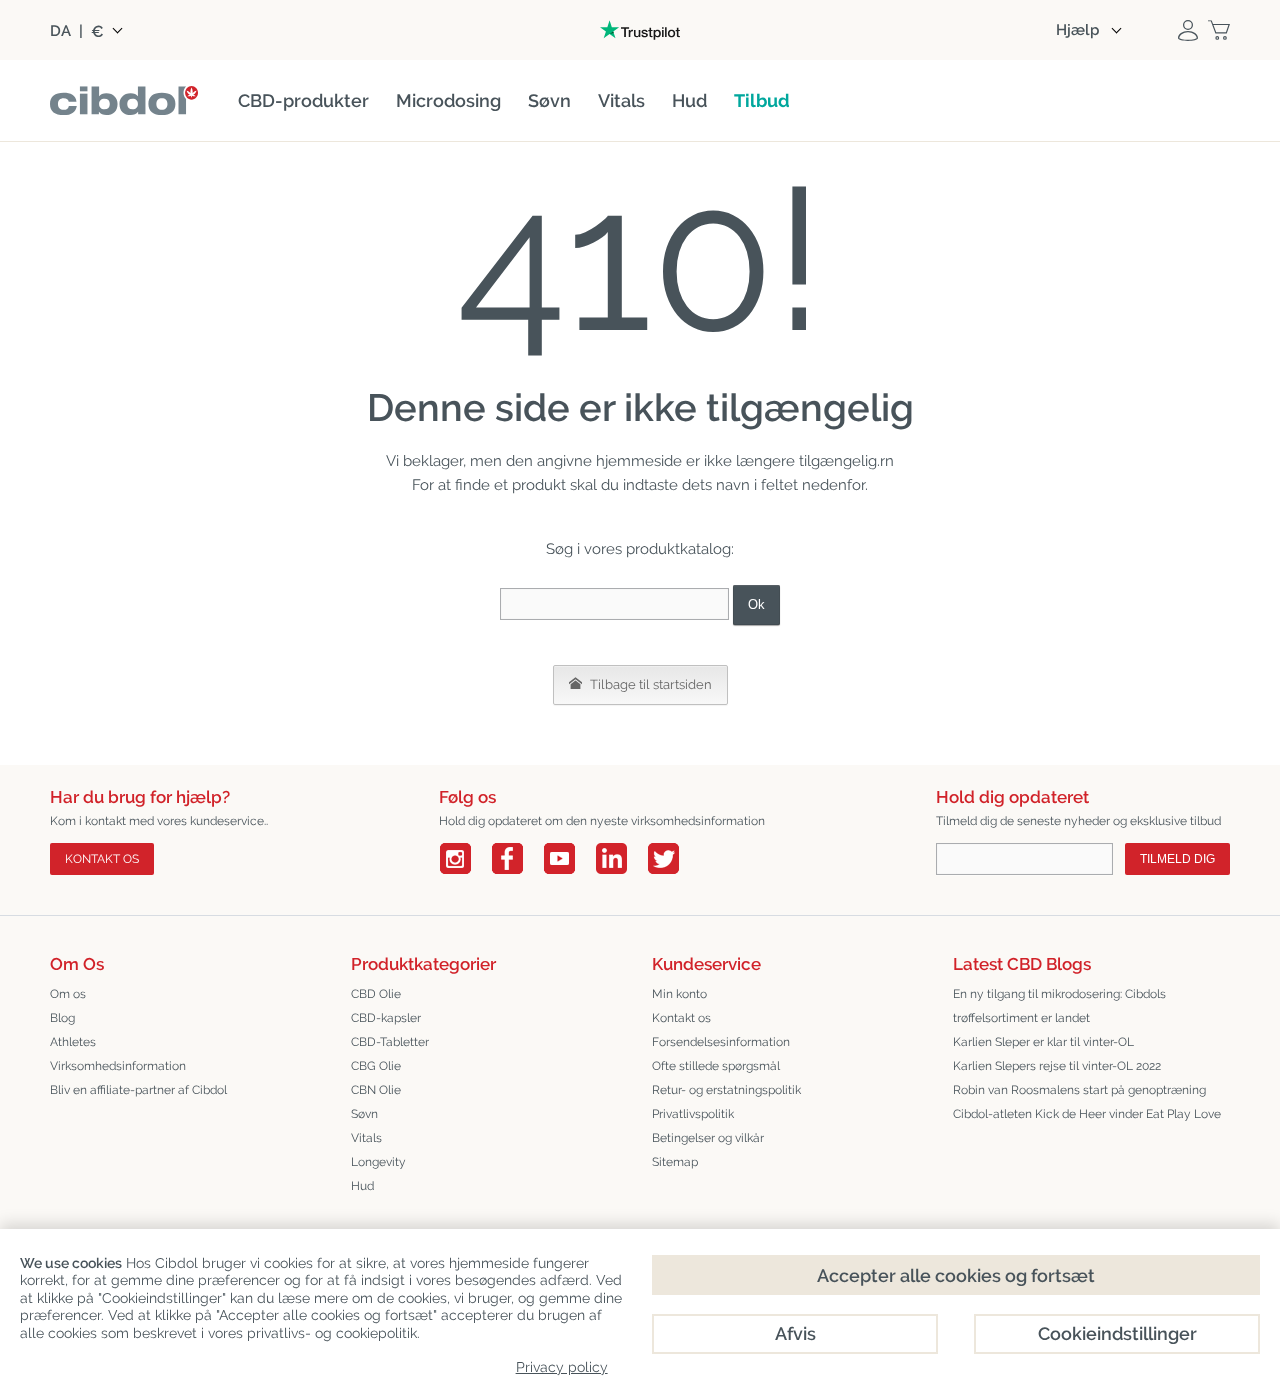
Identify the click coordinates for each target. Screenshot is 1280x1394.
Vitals (366, 1138)
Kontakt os (102, 859)
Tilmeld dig (1177, 859)
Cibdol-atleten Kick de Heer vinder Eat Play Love (1087, 1114)
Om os (68, 994)
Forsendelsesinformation (721, 1042)
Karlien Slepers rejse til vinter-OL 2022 (1057, 1066)
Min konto (679, 994)
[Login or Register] (1188, 30)
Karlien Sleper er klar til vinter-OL (1043, 1042)
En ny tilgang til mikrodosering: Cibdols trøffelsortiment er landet (1059, 1006)
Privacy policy (562, 1367)
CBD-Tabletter (390, 1042)
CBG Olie (376, 1066)
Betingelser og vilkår (708, 1138)
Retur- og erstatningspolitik (726, 1090)
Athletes (73, 1042)
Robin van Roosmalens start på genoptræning (1079, 1090)
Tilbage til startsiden (649, 684)
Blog (62, 1018)
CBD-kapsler (386, 1018)
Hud (362, 1186)
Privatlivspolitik (693, 1114)
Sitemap (675, 1162)
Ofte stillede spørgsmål (716, 1066)
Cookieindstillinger (1117, 1333)
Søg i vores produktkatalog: (640, 549)
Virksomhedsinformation (118, 1066)
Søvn (364, 1114)
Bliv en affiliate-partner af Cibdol (138, 1090)
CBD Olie (376, 994)
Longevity (378, 1162)
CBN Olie (376, 1090)
